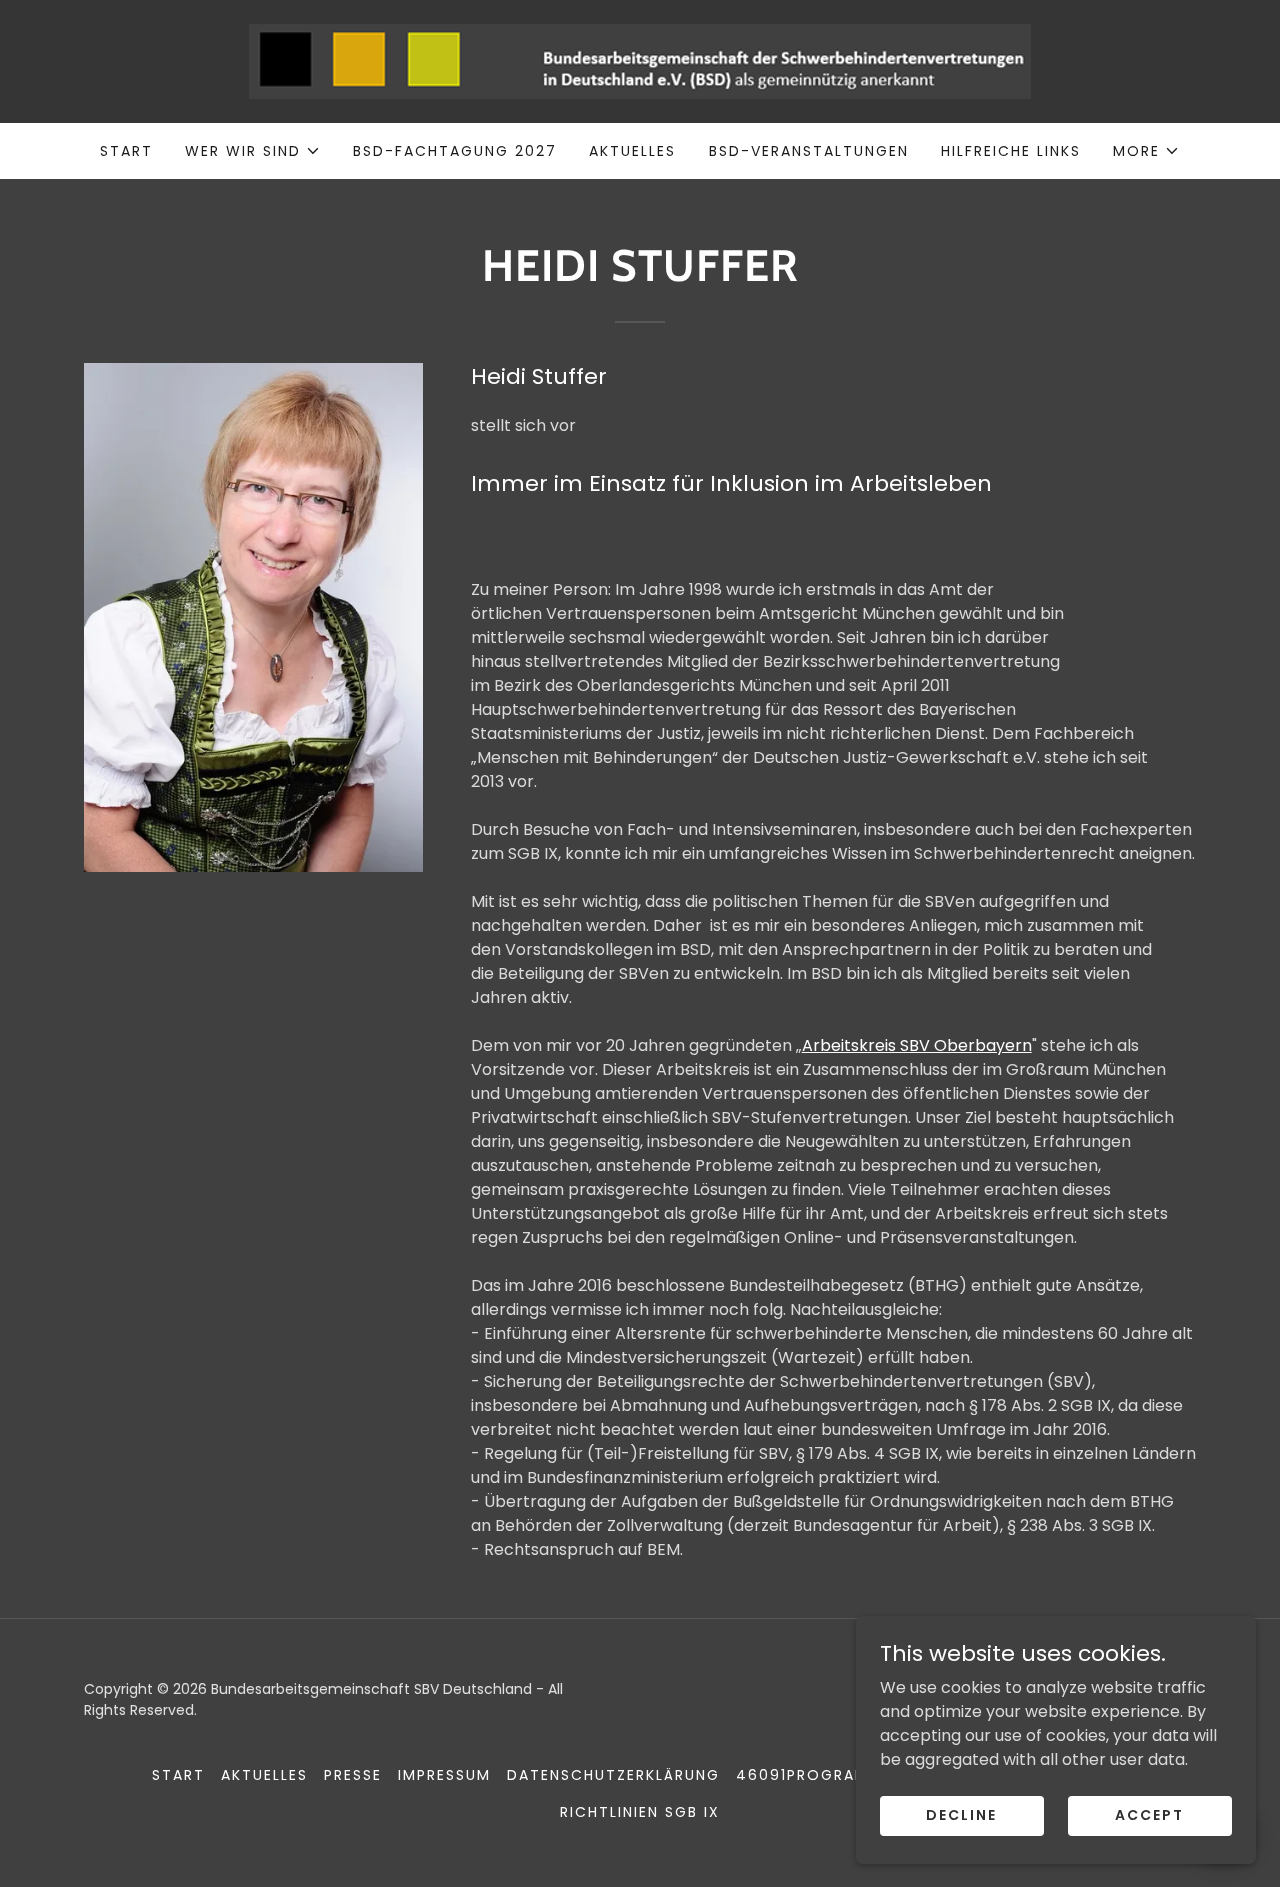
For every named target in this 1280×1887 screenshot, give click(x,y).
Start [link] (126, 151)
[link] (640, 60)
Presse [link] (353, 1775)
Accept (1149, 1815)
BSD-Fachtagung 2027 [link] (455, 151)
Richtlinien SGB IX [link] (640, 1812)
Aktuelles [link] (632, 151)
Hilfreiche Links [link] (1011, 151)
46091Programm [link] (809, 1775)
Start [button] (178, 1775)
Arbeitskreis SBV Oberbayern (917, 1045)
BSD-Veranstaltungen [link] (809, 151)
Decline (961, 1815)
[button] (253, 151)
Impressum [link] (444, 1775)
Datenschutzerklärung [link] (613, 1775)
